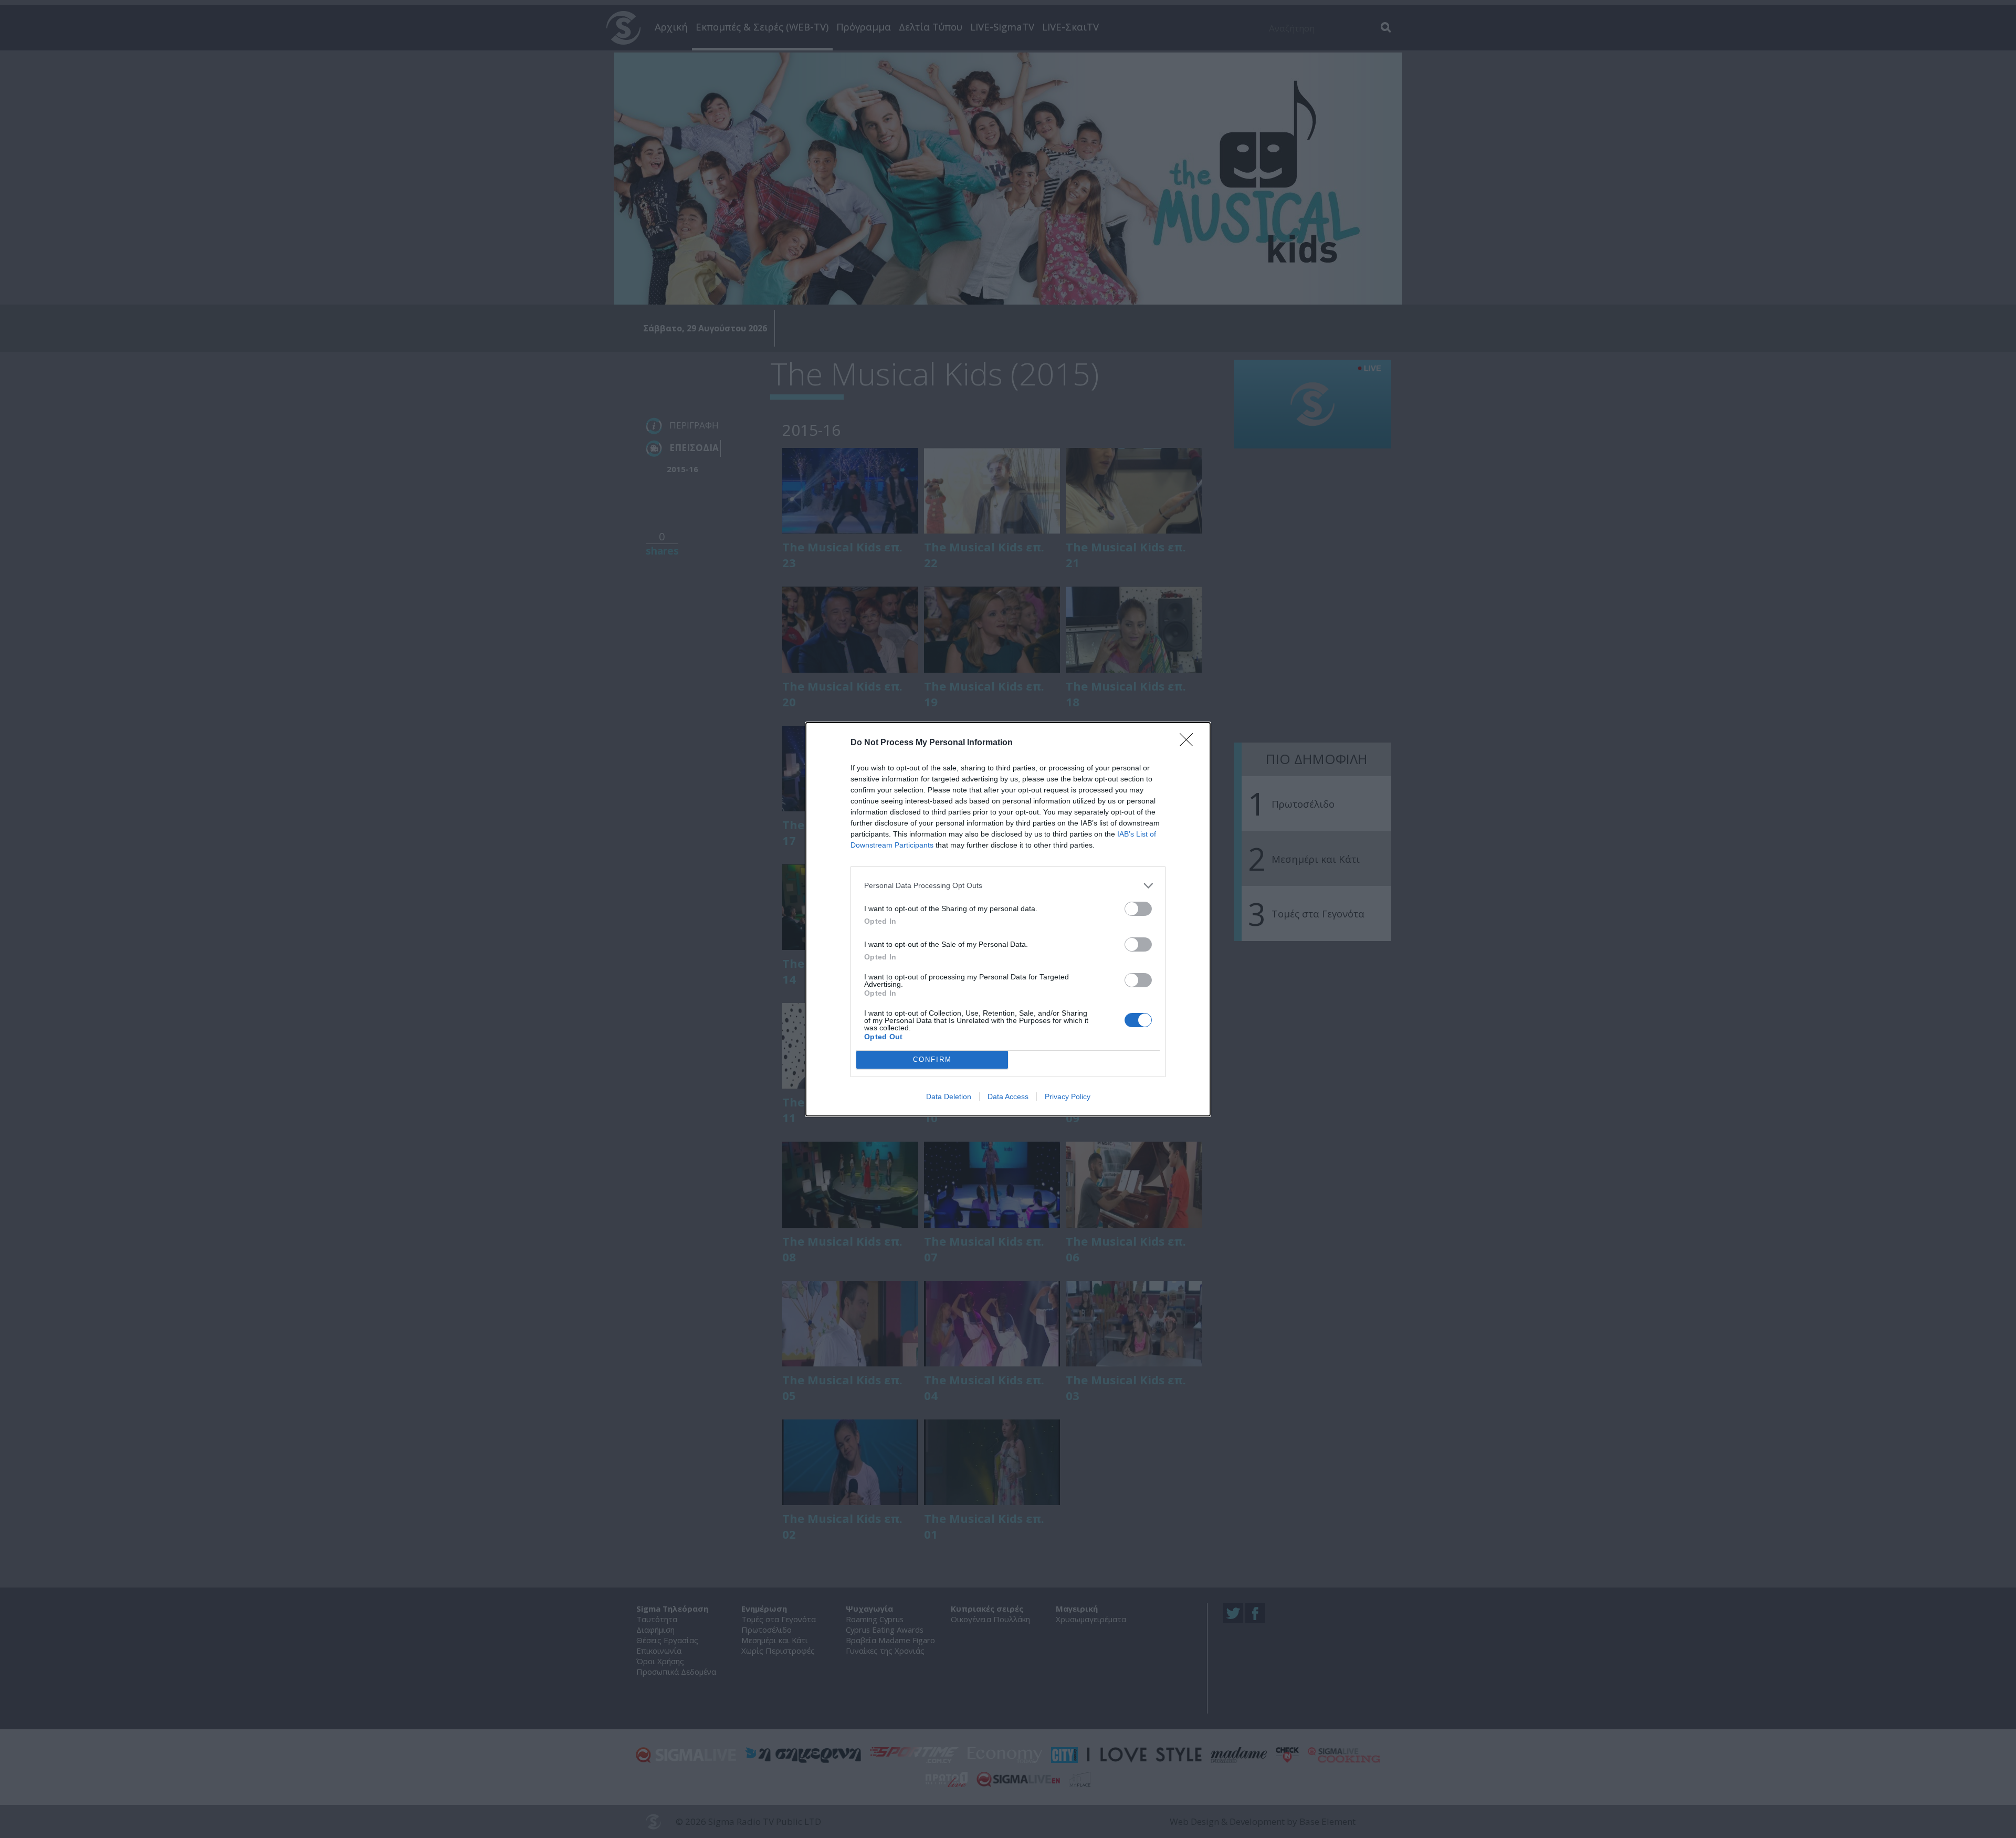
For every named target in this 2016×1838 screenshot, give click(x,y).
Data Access (1008, 1096)
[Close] (1190, 743)
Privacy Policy (1068, 1096)
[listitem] (1008, 886)
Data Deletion (949, 1096)
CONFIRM (932, 1059)
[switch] (1138, 909)
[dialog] (1008, 919)
